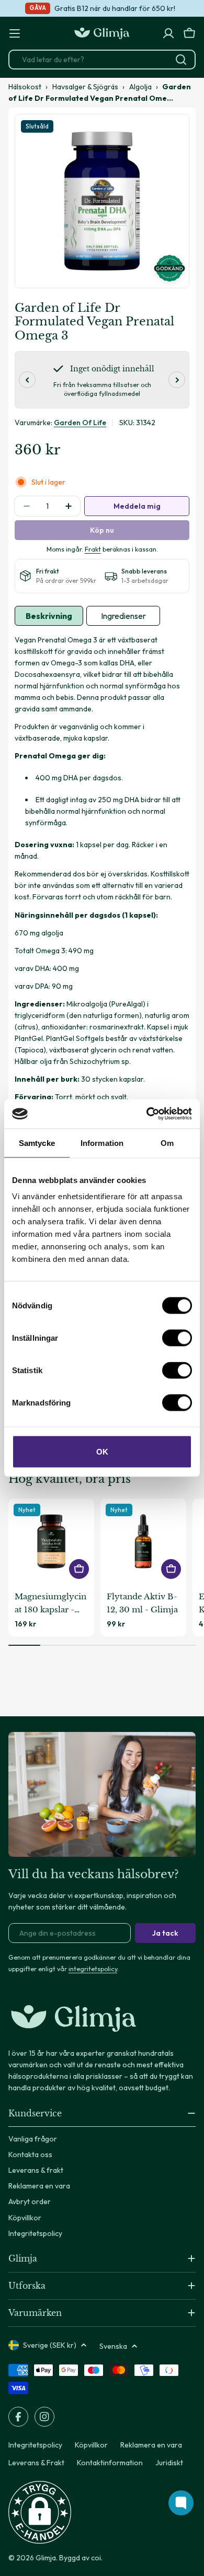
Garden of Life (80, 423)
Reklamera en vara (151, 2445)
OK (102, 1452)
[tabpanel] (102, 904)
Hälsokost (25, 87)
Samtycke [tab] (37, 1143)
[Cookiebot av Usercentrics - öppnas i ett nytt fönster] (147, 1114)
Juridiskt (169, 2463)
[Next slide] (177, 380)
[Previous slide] (27, 380)
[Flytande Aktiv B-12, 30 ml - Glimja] (143, 1541)
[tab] (49, 616)
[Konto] (168, 33)
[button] (40, 2512)
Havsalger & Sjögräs (85, 87)
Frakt (93, 549)
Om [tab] (167, 1143)
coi (96, 2558)
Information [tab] (102, 1143)
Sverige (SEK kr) (50, 2345)
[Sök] (181, 60)
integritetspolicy (93, 1969)
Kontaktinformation (110, 2463)
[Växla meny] (15, 33)
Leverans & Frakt (36, 2463)
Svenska (113, 2346)
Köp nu (102, 530)
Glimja (46, 2558)
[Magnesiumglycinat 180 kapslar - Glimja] (51, 1541)
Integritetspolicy (35, 2445)
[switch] (177, 1338)
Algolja (140, 87)
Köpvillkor (91, 2445)
